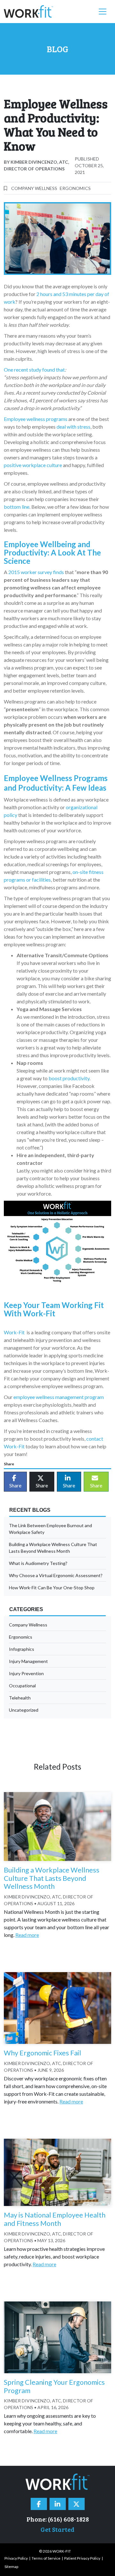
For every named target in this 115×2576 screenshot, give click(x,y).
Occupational (22, 1686)
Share (15, 1485)
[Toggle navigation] (103, 12)
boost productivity (69, 1078)
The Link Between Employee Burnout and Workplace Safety (50, 1529)
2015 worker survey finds (36, 572)
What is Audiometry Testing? (38, 1563)
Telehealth (20, 1698)
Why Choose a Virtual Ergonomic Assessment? (56, 1575)
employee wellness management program (58, 1397)
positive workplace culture (33, 465)
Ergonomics (75, 188)
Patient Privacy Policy (82, 2558)
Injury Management (28, 1661)
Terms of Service (46, 2558)
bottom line (17, 507)
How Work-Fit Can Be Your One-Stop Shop (52, 1588)
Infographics (22, 1649)
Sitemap (11, 2567)
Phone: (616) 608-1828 (58, 2519)
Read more (27, 1935)
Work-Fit (14, 1332)
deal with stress (73, 427)
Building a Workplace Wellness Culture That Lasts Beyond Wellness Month (53, 1548)
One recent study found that (34, 370)
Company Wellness (34, 188)
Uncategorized (24, 1710)
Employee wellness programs (36, 419)
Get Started (57, 2529)
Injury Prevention (26, 1673)
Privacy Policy (16, 2558)
